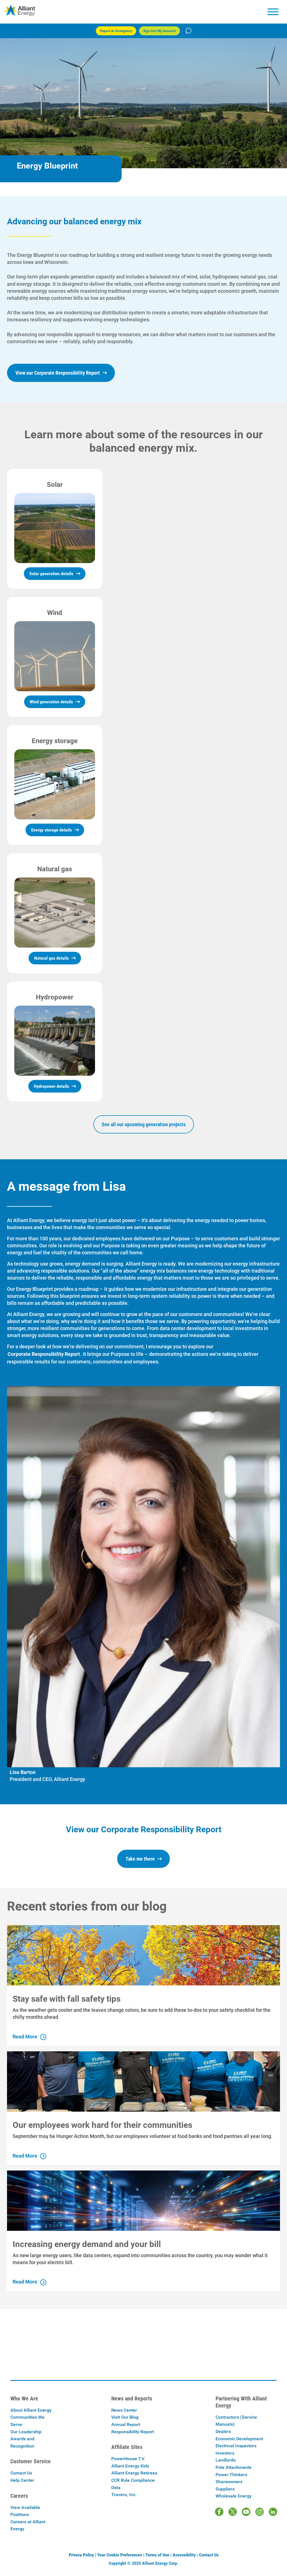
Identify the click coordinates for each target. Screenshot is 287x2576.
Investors (225, 2453)
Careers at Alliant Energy (28, 2525)
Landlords (226, 2460)
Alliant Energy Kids (130, 2466)
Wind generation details (51, 702)
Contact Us (21, 2473)
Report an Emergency (116, 31)
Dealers (223, 2431)
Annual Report (126, 2424)
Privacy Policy (81, 2555)
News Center (124, 2410)
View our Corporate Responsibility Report (58, 373)
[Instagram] (260, 2512)
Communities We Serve (27, 2421)
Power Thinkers (231, 2475)
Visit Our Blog (125, 2417)
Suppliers (225, 2489)
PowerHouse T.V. (128, 2459)
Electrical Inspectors (236, 2446)
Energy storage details (51, 830)
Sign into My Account (159, 31)
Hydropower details (51, 1086)
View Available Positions (25, 2511)
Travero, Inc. (124, 2495)
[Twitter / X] (233, 2512)
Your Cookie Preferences (120, 2555)
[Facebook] (219, 2512)
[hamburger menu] (273, 12)
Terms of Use (157, 2555)
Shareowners (229, 2482)
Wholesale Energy (234, 2496)
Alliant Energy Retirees (134, 2473)
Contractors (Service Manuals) (236, 2421)
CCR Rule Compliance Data (133, 2484)
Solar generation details (51, 574)
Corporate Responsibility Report (44, 1354)
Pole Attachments (233, 2467)
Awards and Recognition (22, 2442)
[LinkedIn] (273, 2512)
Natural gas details (51, 958)
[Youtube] (246, 2512)
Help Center (22, 2480)
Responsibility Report (133, 2432)
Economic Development (239, 2439)
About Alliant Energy (31, 2410)
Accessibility (184, 2555)
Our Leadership (26, 2432)
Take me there (140, 1859)
